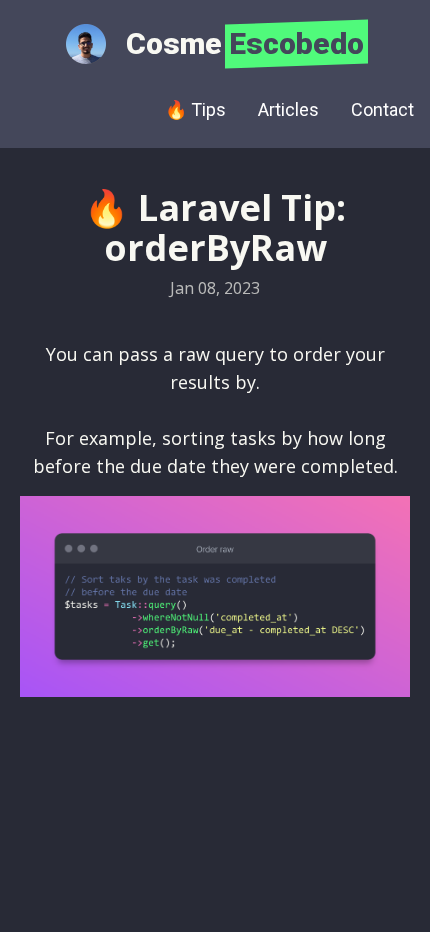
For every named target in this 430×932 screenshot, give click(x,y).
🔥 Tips (195, 109)
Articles (288, 109)
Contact (382, 109)
